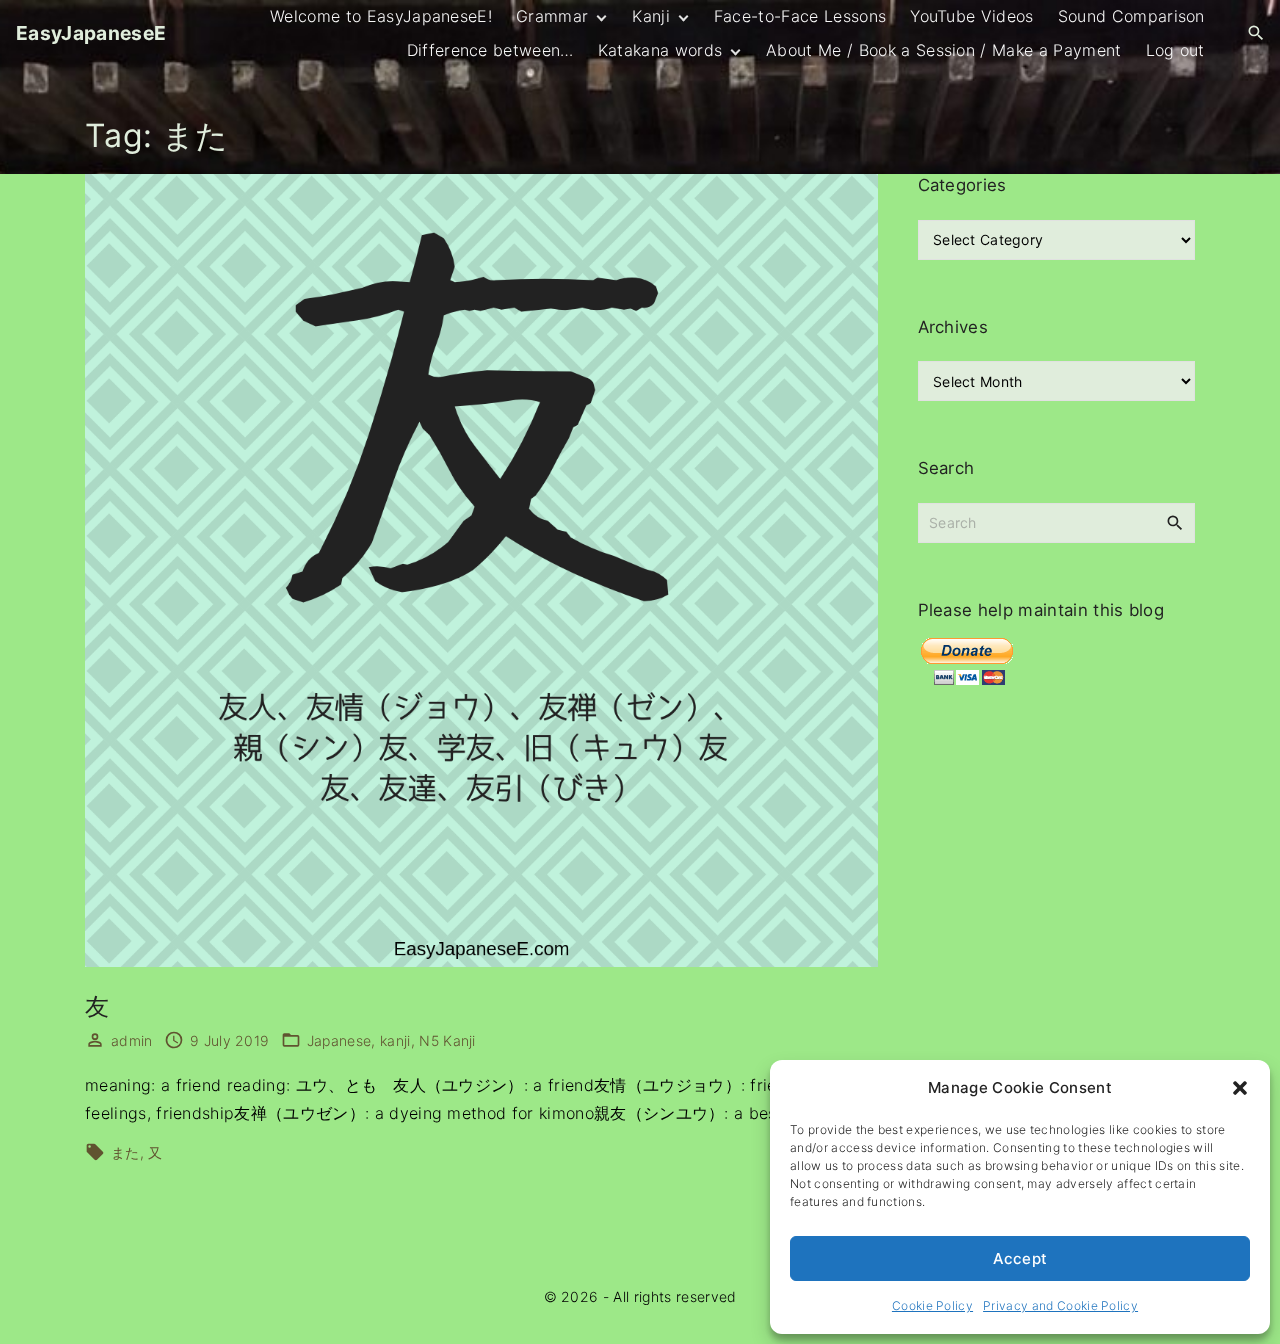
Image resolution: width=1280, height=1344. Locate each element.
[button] (1240, 1088)
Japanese (339, 1040)
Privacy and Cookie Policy (1060, 1305)
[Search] (1175, 522)
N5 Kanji (447, 1040)
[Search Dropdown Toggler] (1256, 33)
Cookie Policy (932, 1305)
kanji (395, 1040)
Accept (1020, 1258)
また (125, 1152)
